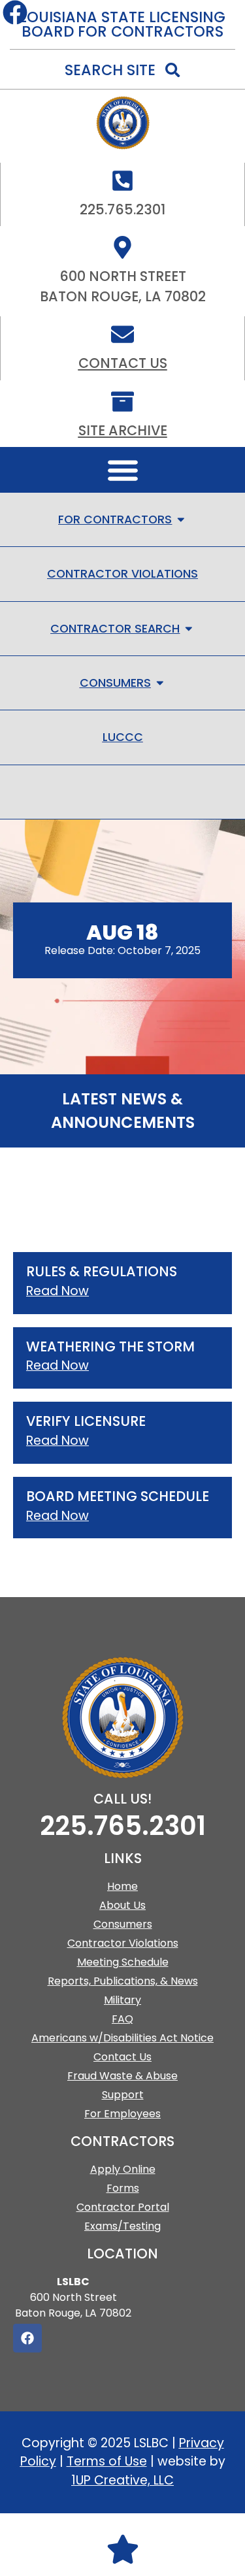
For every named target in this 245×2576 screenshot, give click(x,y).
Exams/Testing (122, 2226)
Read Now (57, 1291)
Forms (123, 2188)
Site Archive (123, 430)
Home (122, 1886)
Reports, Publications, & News (123, 1981)
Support (123, 2095)
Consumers (123, 1924)
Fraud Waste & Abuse (122, 2076)
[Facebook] (27, 2338)
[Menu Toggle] (123, 470)
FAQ (122, 2019)
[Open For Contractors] (181, 520)
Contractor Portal (123, 2207)
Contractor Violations (123, 1943)
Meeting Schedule (123, 1962)
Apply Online (123, 2169)
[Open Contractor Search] (189, 629)
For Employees (122, 2114)
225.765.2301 (123, 1826)
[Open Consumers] (160, 683)
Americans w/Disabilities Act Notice (122, 2038)
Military (122, 2000)
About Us (122, 1905)
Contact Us (123, 363)
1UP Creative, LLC (122, 2480)
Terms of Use (107, 2461)
